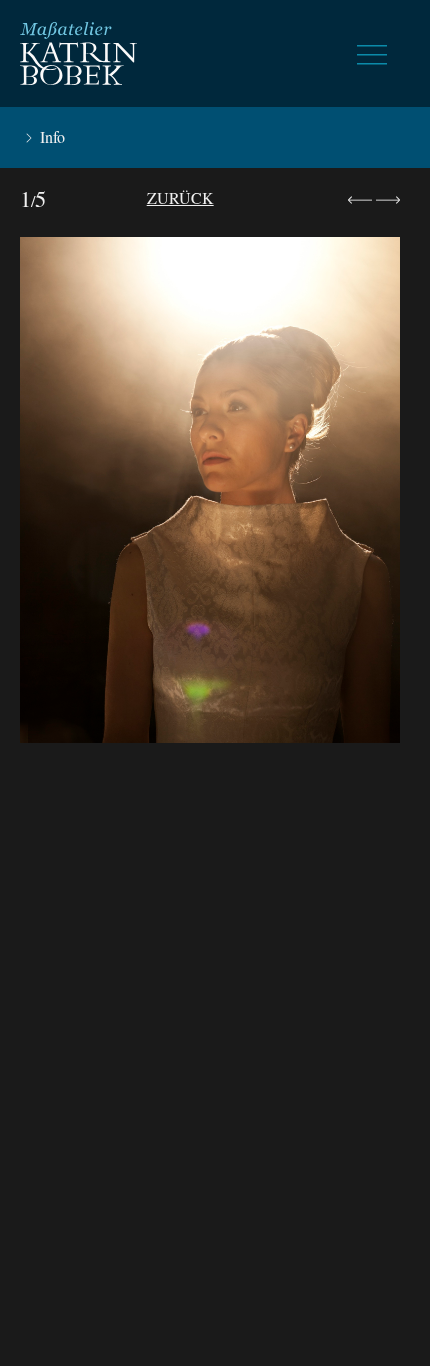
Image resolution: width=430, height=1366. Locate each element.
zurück (180, 197)
